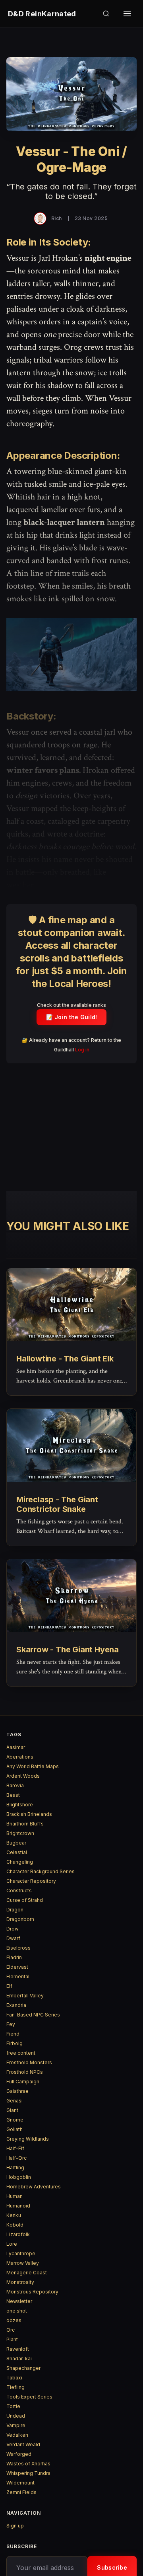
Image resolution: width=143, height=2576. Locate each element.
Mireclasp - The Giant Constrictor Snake (57, 1504)
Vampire (16, 2425)
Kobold (15, 2225)
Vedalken (17, 2435)
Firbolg (14, 2043)
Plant (12, 2339)
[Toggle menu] (127, 14)
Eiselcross (18, 1948)
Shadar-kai (19, 2359)
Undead (16, 2416)
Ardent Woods (23, 1776)
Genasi (14, 2101)
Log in (82, 1050)
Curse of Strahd (25, 1900)
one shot (17, 2311)
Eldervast (17, 1967)
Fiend (13, 2034)
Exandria (16, 2005)
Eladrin (14, 1957)
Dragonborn (20, 1919)
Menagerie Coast (27, 2273)
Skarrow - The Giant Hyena (68, 1650)
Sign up (15, 2526)
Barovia (15, 1785)
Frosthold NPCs (25, 2072)
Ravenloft (18, 2349)
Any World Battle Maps (33, 1766)
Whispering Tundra (28, 2473)
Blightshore (20, 1805)
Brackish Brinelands (29, 1814)
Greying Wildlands (28, 2139)
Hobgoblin (19, 2177)
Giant (12, 2110)
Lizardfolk (18, 2234)
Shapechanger (23, 2368)
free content (21, 2053)
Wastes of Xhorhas (28, 2464)
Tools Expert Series (29, 2397)
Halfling (15, 2167)
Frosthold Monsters (29, 2062)
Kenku (14, 2215)
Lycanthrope (21, 2253)
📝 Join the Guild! (72, 1017)
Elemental (18, 1976)
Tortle (13, 2406)
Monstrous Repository (32, 2292)
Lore (12, 2244)
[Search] (106, 14)
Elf (9, 1986)
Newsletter (19, 2301)
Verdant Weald (23, 2444)
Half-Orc (16, 2158)
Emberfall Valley (25, 1996)
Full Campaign (23, 2082)
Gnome (15, 2120)
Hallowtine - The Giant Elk (65, 1359)
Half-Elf (15, 2148)
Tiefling (15, 2387)
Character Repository (31, 1881)
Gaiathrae (17, 2091)
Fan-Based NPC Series (33, 2015)
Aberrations (20, 1757)
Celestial (17, 1852)
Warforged (19, 2454)
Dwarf (13, 1938)
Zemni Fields (21, 2492)
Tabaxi (14, 2378)
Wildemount (20, 2483)
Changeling (20, 1862)
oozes (14, 2320)
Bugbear (16, 1843)
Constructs (19, 1891)
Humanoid (18, 2206)
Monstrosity (20, 2282)
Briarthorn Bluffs (25, 1824)
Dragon (15, 1910)
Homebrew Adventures (34, 2187)
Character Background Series (41, 1871)
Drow (13, 1929)
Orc (11, 2330)
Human (14, 2196)
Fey (11, 2024)
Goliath (14, 2129)
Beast (13, 1795)
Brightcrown (20, 1833)
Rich (57, 218)
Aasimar (16, 1747)
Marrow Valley (23, 2263)
